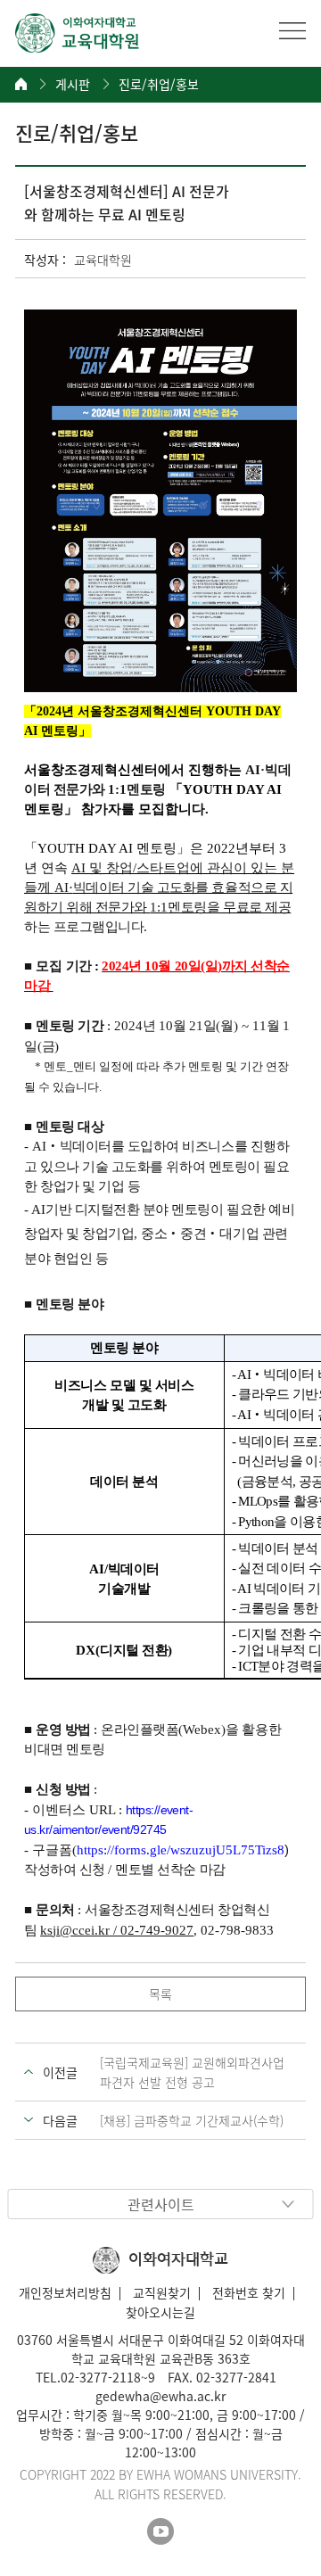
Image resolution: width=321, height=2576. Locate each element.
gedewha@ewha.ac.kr (160, 2396)
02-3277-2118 (101, 2377)
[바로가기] (78, 33)
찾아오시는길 (160, 2312)
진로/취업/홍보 (159, 84)
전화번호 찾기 (249, 2292)
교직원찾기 (162, 2292)
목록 (160, 1994)
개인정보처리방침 (65, 2292)
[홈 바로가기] (21, 84)
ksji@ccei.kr (75, 1930)
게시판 (73, 84)
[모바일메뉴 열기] (292, 30)
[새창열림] (160, 2531)
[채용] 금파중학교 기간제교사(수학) (192, 2120)
